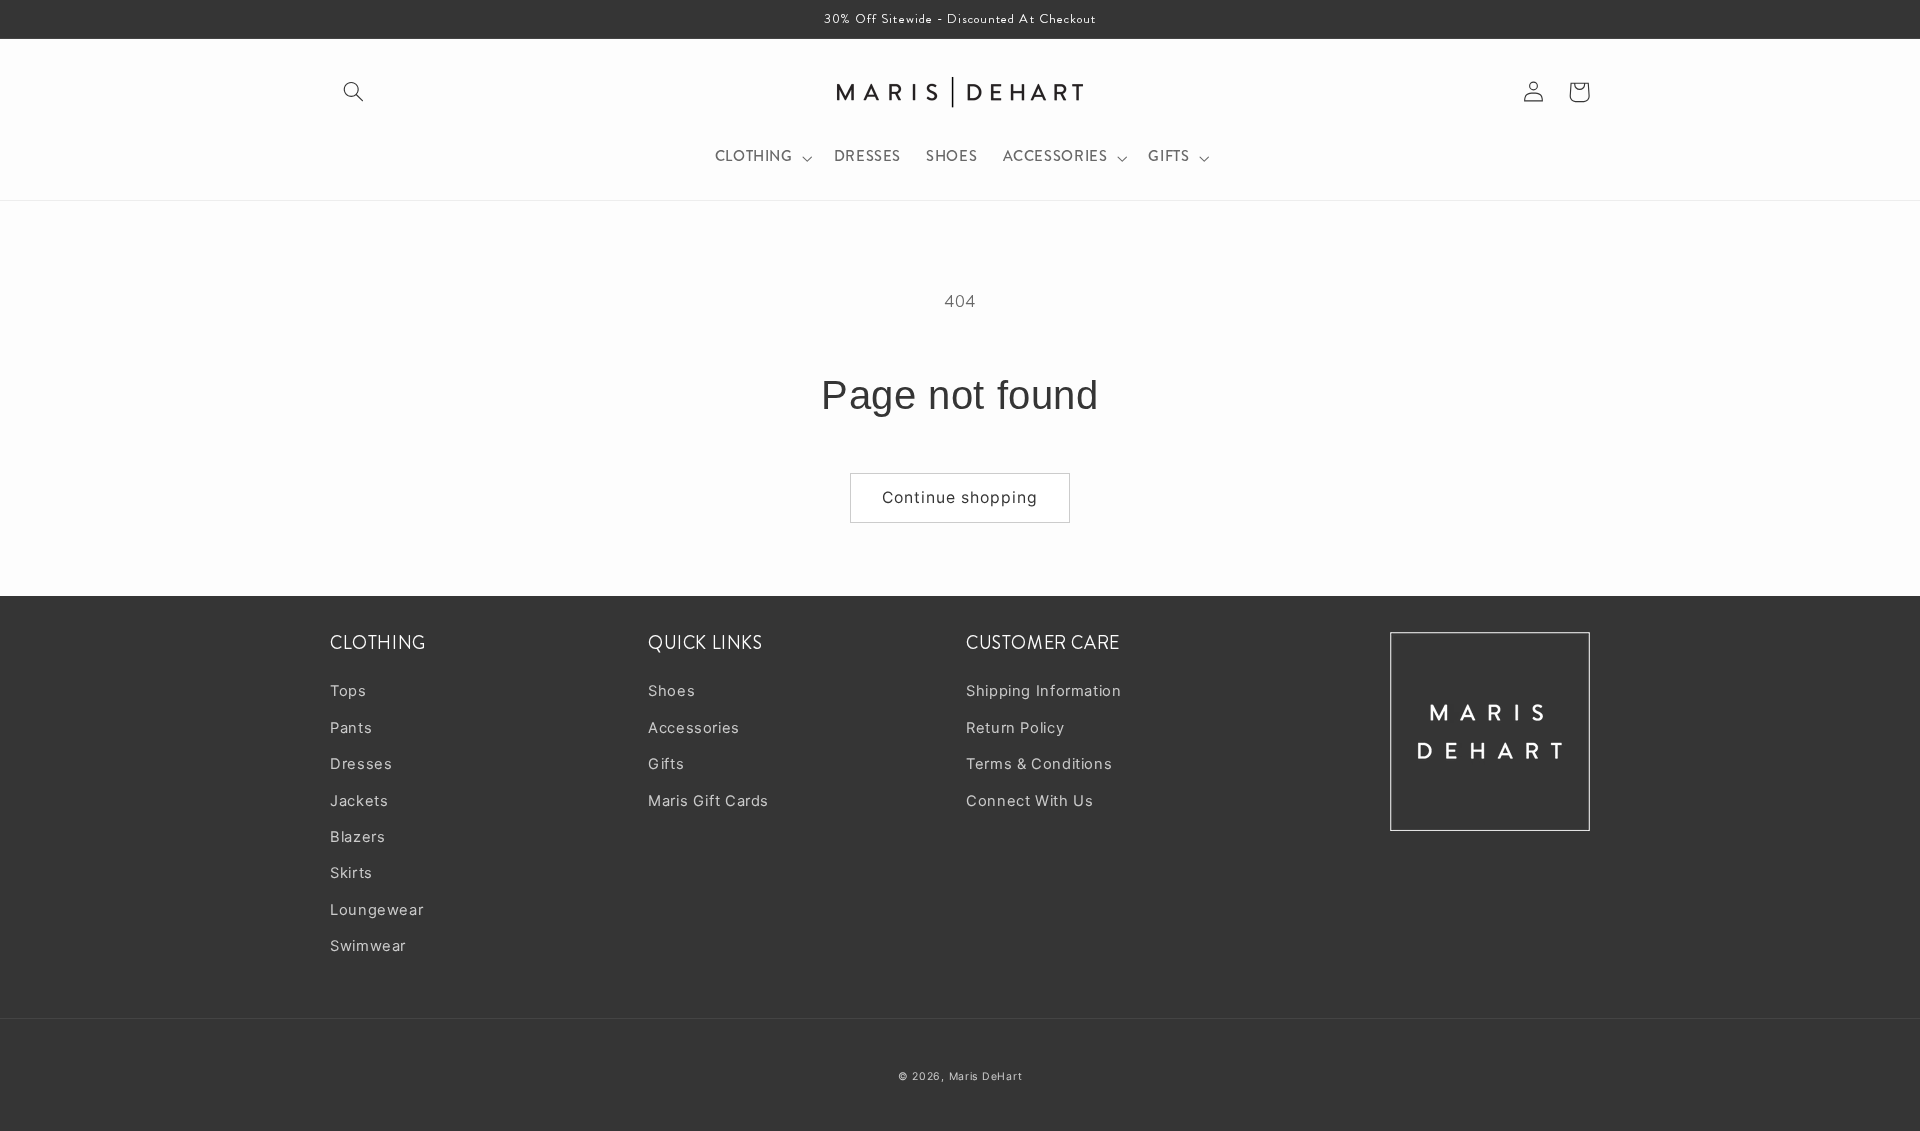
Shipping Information (1044, 691)
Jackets (359, 801)
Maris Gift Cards (708, 801)
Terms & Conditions (1039, 764)
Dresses (361, 764)
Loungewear (376, 910)
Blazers (357, 837)
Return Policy (1015, 728)
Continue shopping (960, 497)
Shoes (671, 691)
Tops (348, 691)
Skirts (351, 873)
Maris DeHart (986, 1076)
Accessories (694, 728)
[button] (353, 92)
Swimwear (368, 946)
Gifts (666, 764)
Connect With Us (1029, 801)
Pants (351, 728)
